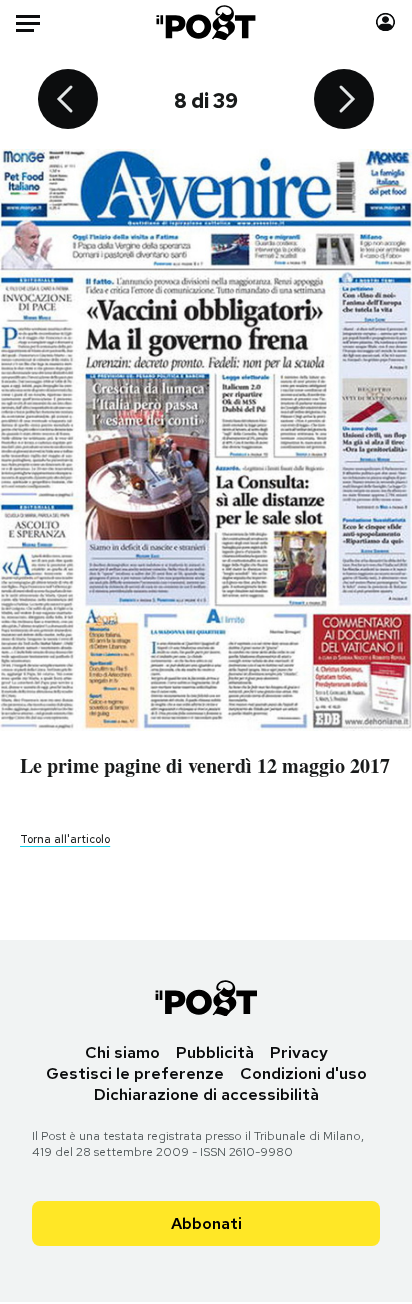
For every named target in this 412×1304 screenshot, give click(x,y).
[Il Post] (206, 22)
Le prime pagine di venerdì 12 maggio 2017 (205, 765)
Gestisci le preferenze (135, 1073)
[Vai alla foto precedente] (68, 101)
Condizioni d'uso (303, 1073)
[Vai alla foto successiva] (344, 101)
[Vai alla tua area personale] (385, 22)
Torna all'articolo (65, 839)
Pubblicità (215, 1052)
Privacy (299, 1052)
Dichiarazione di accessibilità (206, 1094)
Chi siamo (122, 1052)
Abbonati (206, 1223)
